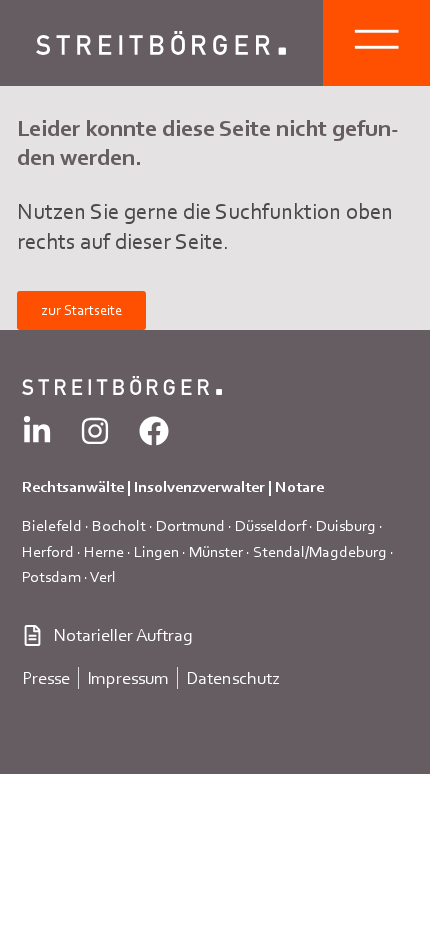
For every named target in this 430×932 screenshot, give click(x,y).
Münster (216, 551)
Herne (104, 551)
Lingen (156, 551)
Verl (103, 576)
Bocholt (119, 525)
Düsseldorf (270, 525)
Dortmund (190, 525)
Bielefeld (52, 525)
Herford (48, 551)
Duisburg (346, 525)
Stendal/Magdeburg (320, 551)
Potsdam (51, 576)
